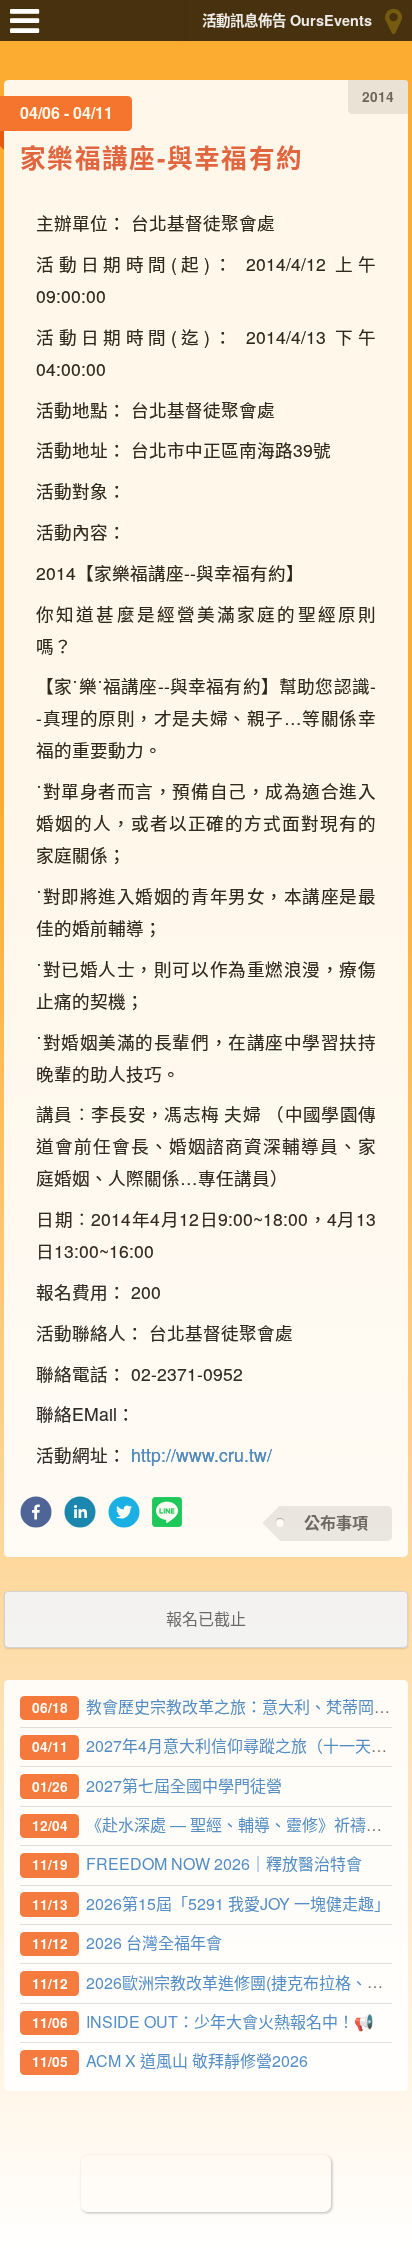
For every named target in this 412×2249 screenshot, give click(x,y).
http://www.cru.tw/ (201, 1454)
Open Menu (30, 30)
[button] (36, 1517)
